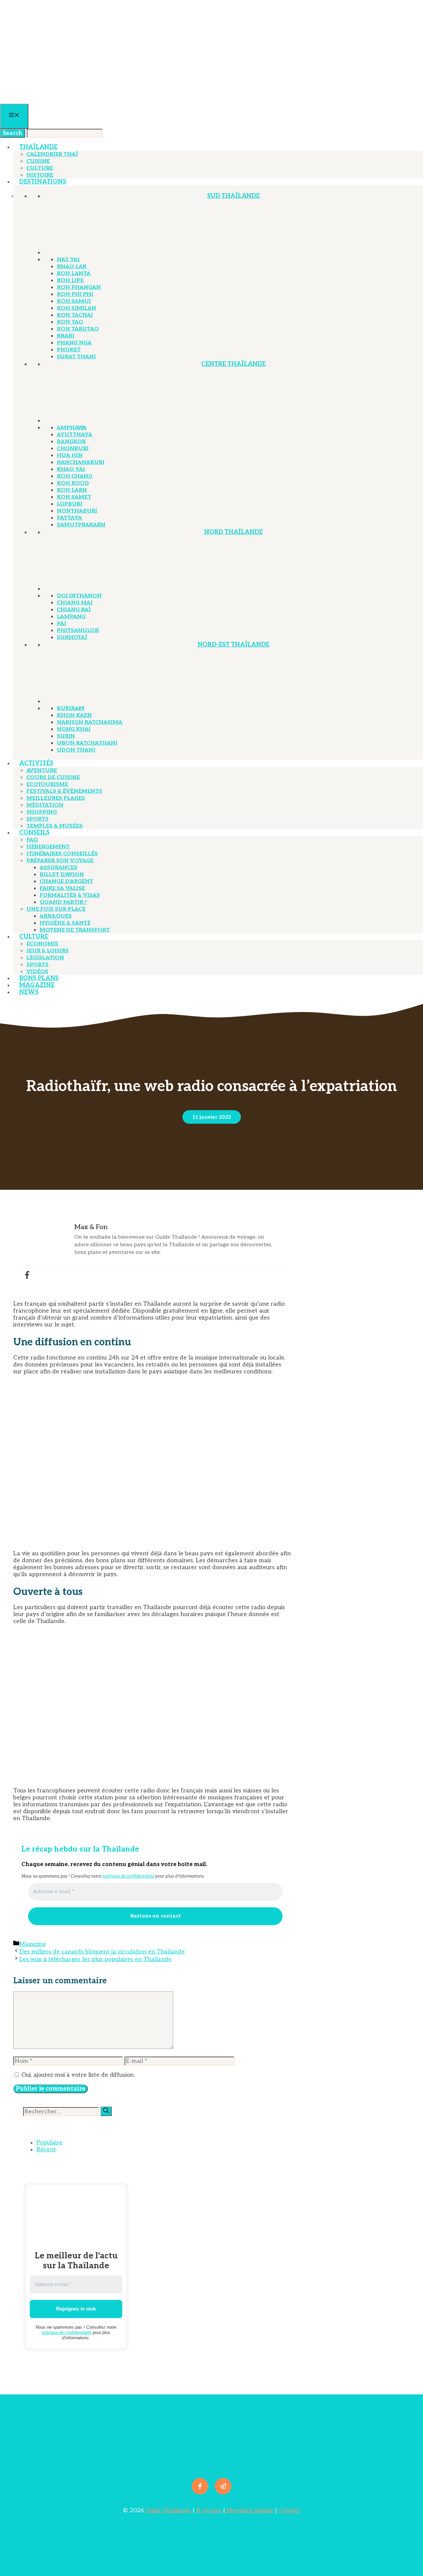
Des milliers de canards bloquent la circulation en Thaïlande (102, 1952)
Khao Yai (71, 469)
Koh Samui (74, 301)
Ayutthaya (75, 435)
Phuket (69, 350)
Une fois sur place (56, 909)
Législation (45, 958)
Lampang (71, 617)
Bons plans (39, 978)
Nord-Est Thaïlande (233, 645)
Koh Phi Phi (75, 294)
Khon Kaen (74, 715)
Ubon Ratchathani (87, 743)
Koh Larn (72, 490)
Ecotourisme (47, 784)
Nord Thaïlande (233, 532)
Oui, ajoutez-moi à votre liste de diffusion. (77, 2075)
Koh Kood (73, 483)
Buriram (71, 708)
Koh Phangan (79, 287)
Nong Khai (74, 729)
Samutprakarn (81, 525)
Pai (61, 624)
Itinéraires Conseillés (62, 854)
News (29, 992)
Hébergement (48, 847)
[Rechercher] (106, 2111)
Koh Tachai (75, 315)
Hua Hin (70, 456)
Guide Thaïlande (168, 2510)
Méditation (45, 805)
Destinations (43, 182)
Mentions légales (249, 2510)
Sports (38, 819)
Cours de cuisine (53, 777)
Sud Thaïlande (233, 196)
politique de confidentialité (128, 1876)
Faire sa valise (62, 888)
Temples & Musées (55, 826)
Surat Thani (76, 357)
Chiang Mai (75, 603)
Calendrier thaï (52, 154)
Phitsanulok (78, 631)
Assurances (58, 868)
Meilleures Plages (56, 798)
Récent (46, 2150)
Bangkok (71, 442)
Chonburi (73, 449)
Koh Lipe (70, 281)
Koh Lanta (74, 274)
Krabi (66, 336)
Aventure (42, 771)
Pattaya (69, 518)
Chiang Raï (74, 610)
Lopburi (70, 504)
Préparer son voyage (60, 861)
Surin (66, 736)
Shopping (42, 812)
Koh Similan (77, 308)
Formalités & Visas (70, 895)
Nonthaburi (77, 511)
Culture (40, 168)
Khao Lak (72, 267)
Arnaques (56, 916)
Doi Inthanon (79, 596)
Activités (36, 763)
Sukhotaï (72, 637)
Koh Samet (74, 497)
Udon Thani (76, 750)
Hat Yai (68, 260)
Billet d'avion (62, 875)
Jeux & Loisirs (48, 951)
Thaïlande (38, 147)
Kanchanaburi (81, 462)
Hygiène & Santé (65, 923)
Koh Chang (75, 476)
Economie (42, 944)
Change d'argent (66, 882)
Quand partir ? (63, 902)
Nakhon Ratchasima (90, 722)
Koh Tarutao (78, 329)
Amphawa (72, 428)
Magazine (37, 985)
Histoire (40, 175)
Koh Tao (70, 322)
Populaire (49, 2143)
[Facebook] (27, 1275)
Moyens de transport (75, 930)
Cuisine (38, 161)
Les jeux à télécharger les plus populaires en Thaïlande (95, 1959)
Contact (289, 2510)
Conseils (34, 833)
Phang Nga (74, 343)
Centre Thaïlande (233, 364)
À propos (209, 2510)
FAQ (32, 840)
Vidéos (37, 972)
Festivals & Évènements (64, 791)
